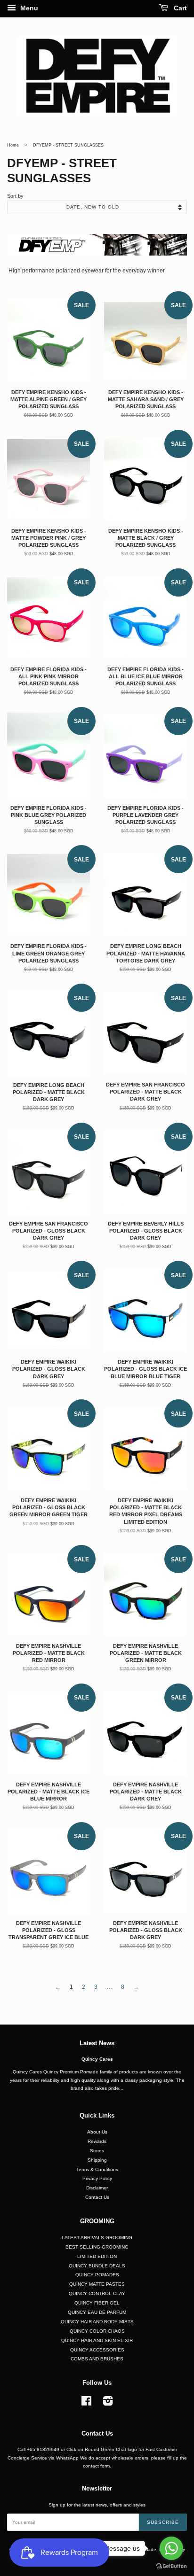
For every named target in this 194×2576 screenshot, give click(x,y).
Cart (179, 8)
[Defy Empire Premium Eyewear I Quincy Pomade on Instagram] (108, 2403)
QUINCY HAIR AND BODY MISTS (97, 2322)
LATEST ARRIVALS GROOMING (97, 2238)
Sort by (15, 196)
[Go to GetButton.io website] (171, 2566)
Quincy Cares (97, 2059)
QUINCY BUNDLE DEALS (97, 2266)
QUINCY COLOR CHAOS (97, 2331)
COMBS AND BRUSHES (97, 2359)
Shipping (97, 2160)
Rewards (97, 2141)
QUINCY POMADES (97, 2275)
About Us (97, 2132)
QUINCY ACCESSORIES (97, 2350)
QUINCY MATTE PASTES (97, 2284)
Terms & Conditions (97, 2169)
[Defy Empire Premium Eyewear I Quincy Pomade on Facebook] (86, 2403)
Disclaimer (97, 2188)
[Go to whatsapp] (171, 2548)
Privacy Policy (97, 2178)
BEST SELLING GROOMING (97, 2247)
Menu (28, 8)
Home (13, 145)
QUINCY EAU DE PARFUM (97, 2312)
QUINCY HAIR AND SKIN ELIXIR (97, 2340)
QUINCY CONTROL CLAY (97, 2293)
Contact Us (97, 2197)
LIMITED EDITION (97, 2256)
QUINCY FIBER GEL (97, 2303)
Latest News (97, 2043)
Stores (97, 2151)
